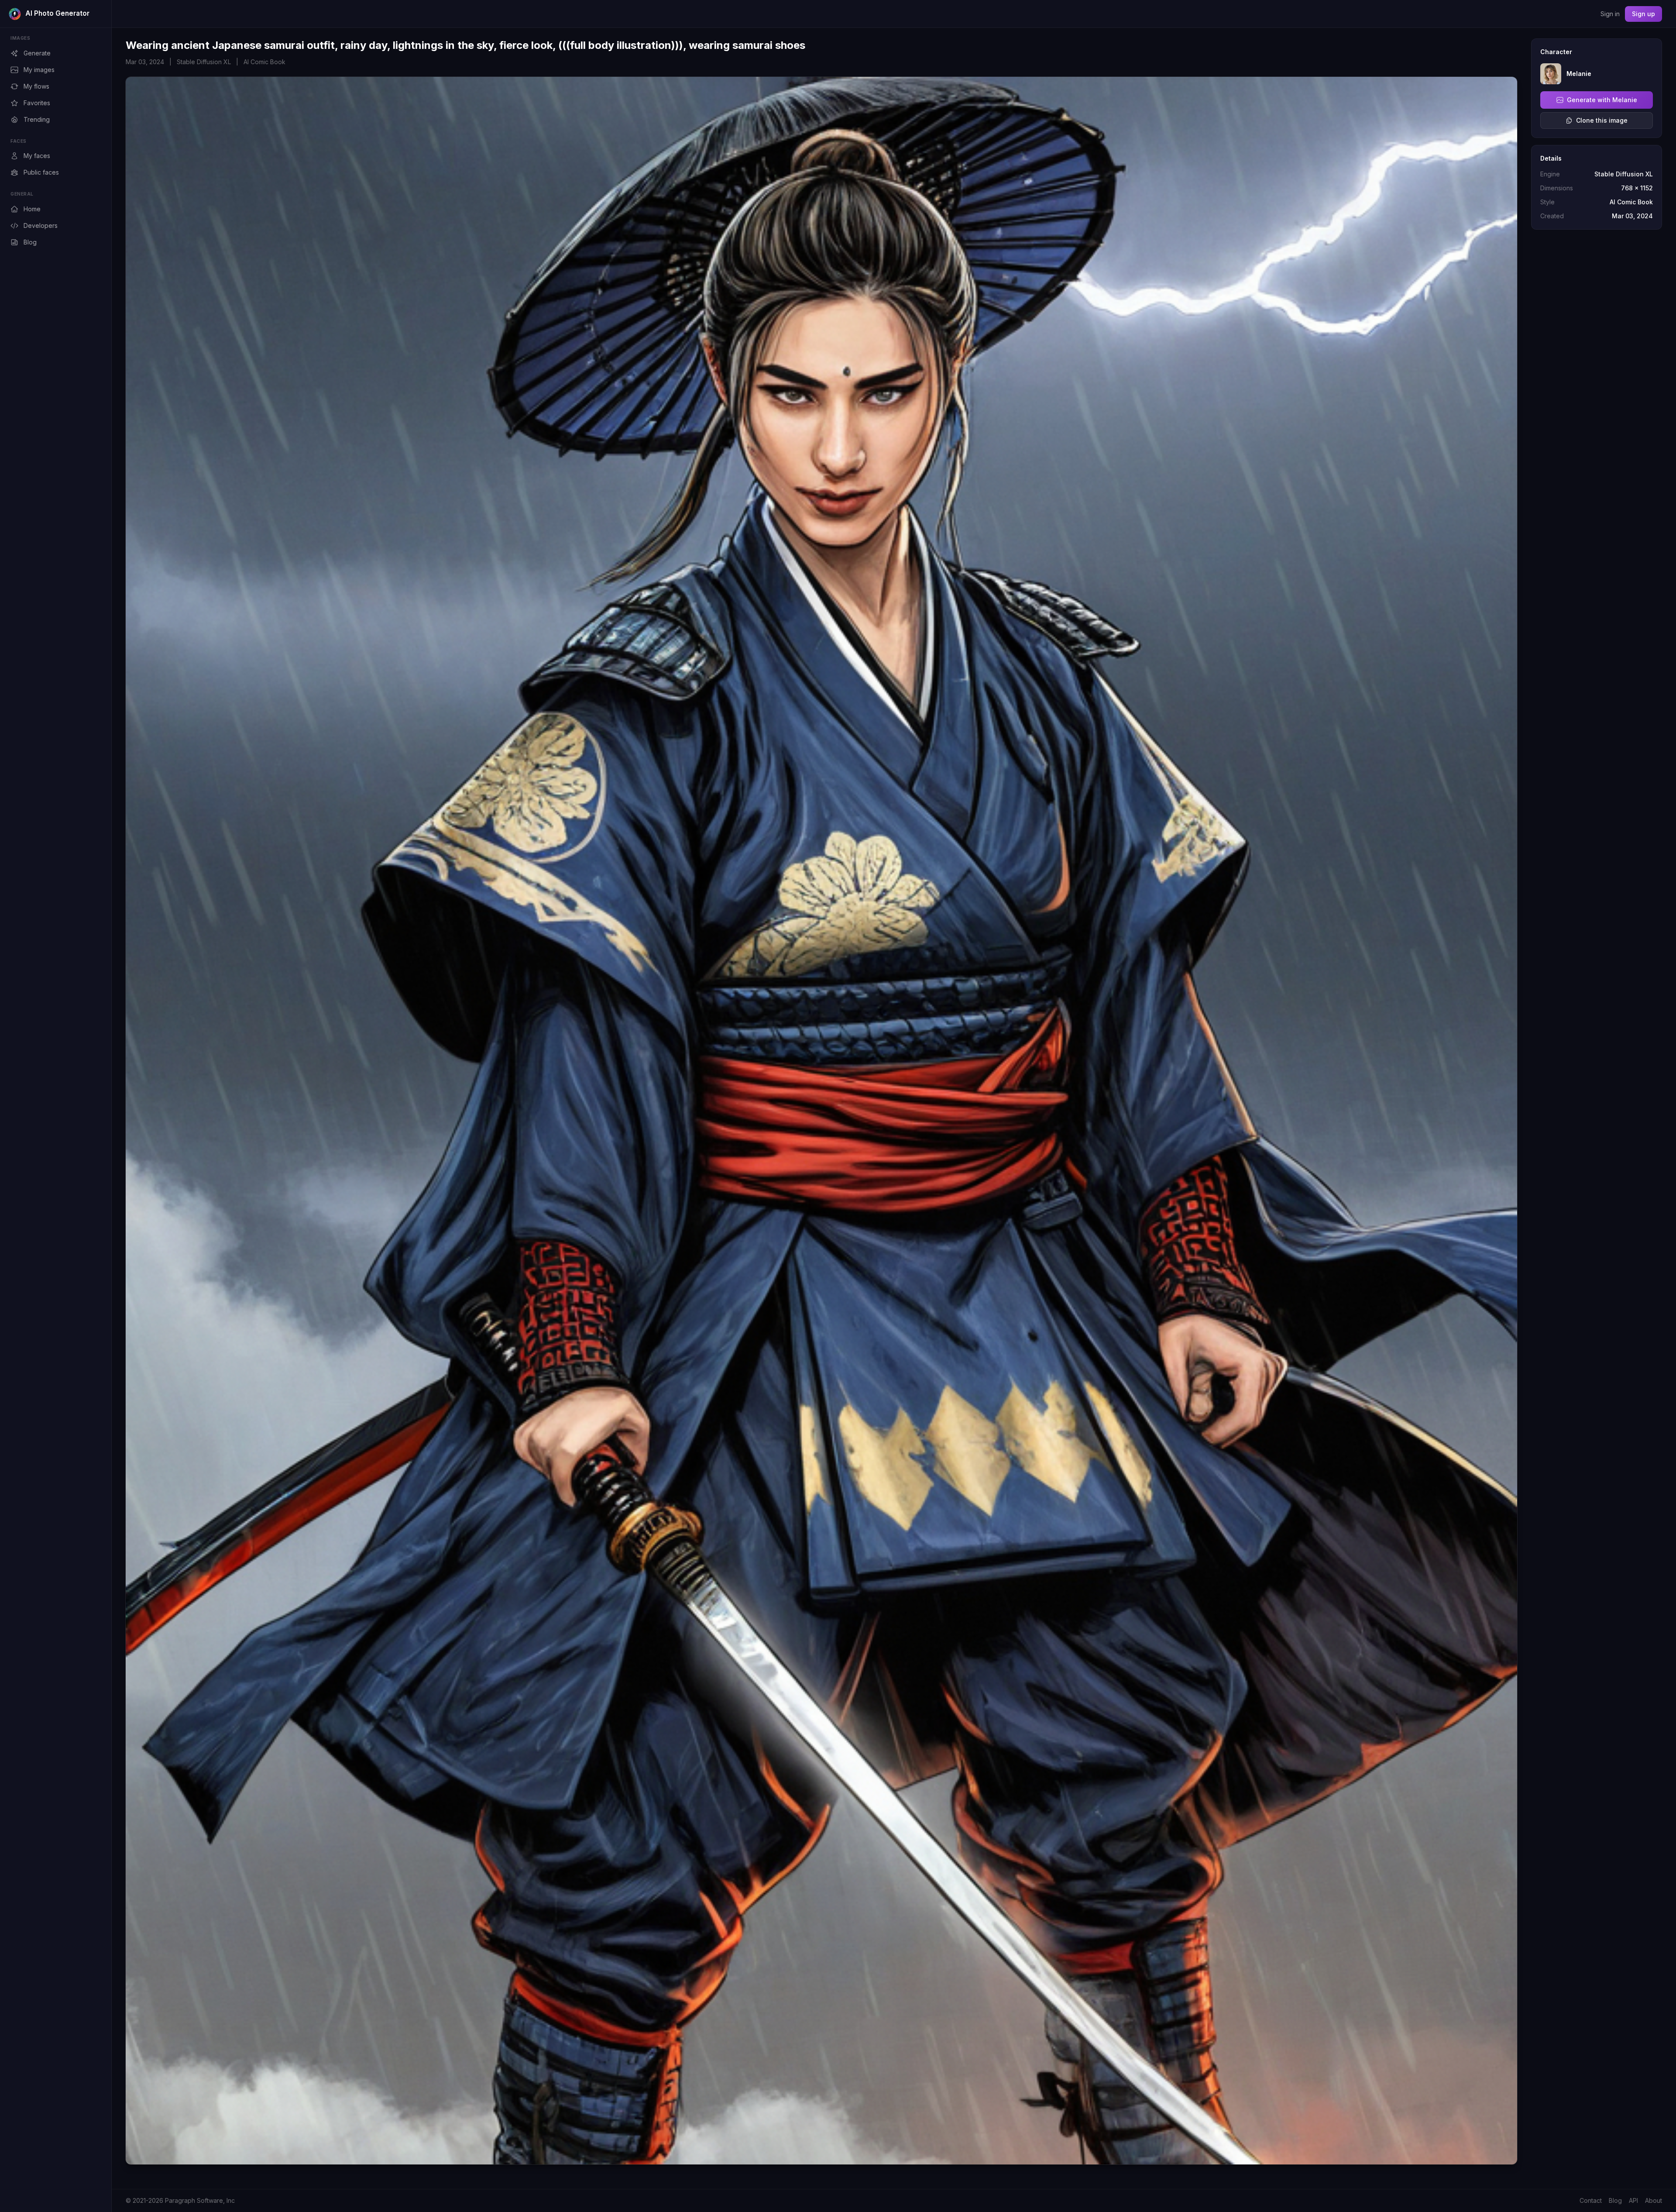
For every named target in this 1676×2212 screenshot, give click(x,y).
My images (39, 70)
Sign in (1610, 14)
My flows (36, 86)
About (1654, 2200)
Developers (41, 225)
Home (32, 209)
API (1633, 2200)
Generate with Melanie (1602, 100)
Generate (37, 53)
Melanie (1579, 74)
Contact (1591, 2200)
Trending (37, 119)
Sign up (1643, 14)
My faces (37, 156)
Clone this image (1602, 120)
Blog (30, 242)
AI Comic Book (264, 62)
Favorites (37, 103)
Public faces (41, 172)
